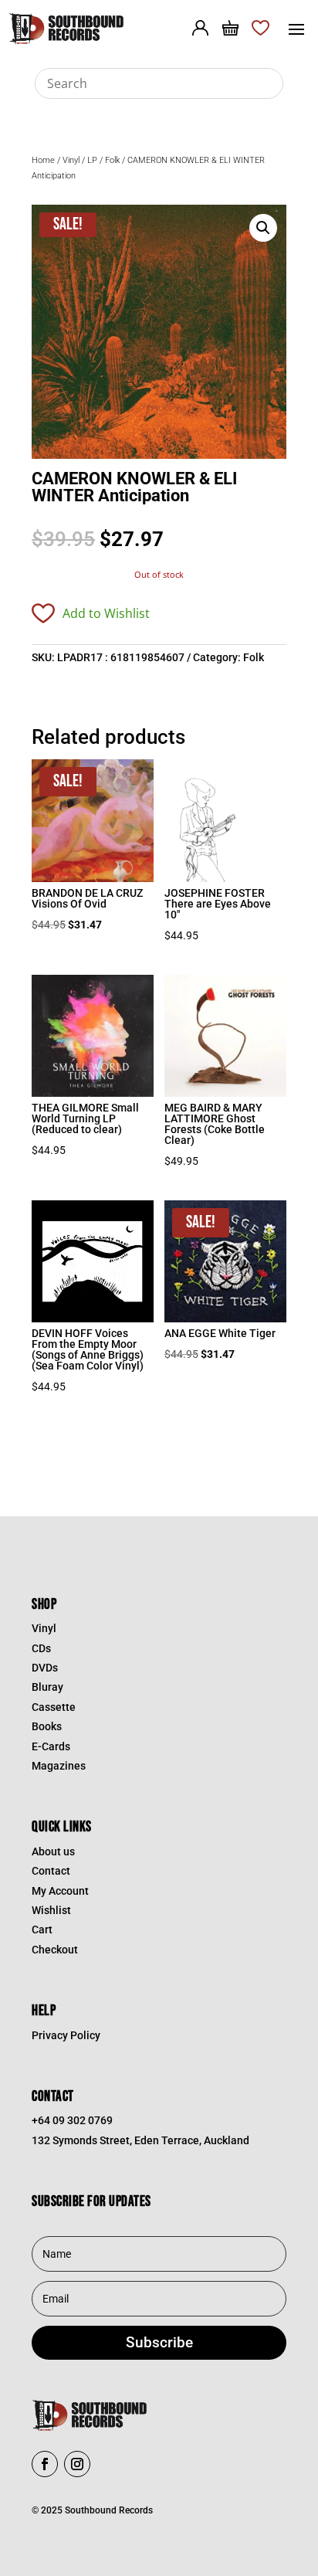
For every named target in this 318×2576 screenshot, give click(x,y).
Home (43, 160)
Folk (112, 160)
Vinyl (71, 160)
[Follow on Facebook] (45, 2464)
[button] (263, 228)
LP (92, 160)
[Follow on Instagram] (77, 2464)
